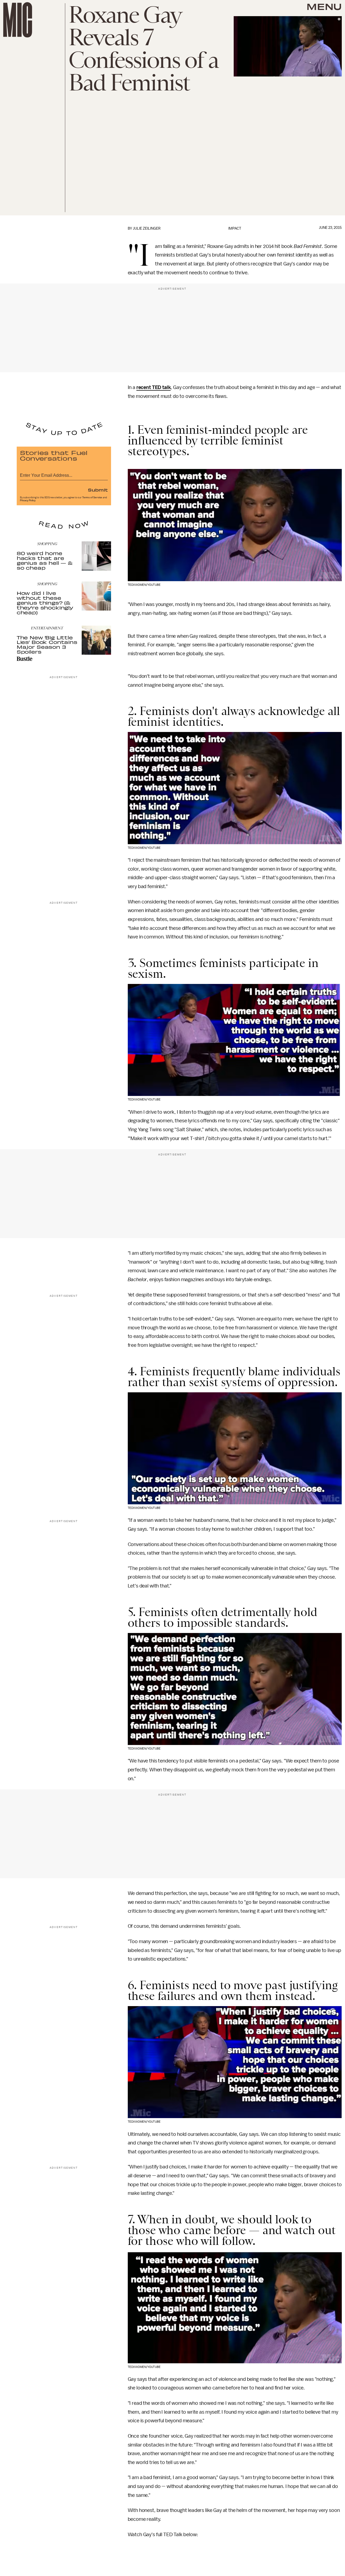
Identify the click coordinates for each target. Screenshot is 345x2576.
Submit (98, 490)
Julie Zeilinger (147, 228)
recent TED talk (154, 387)
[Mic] (18, 20)
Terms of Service (92, 497)
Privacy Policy (28, 500)
